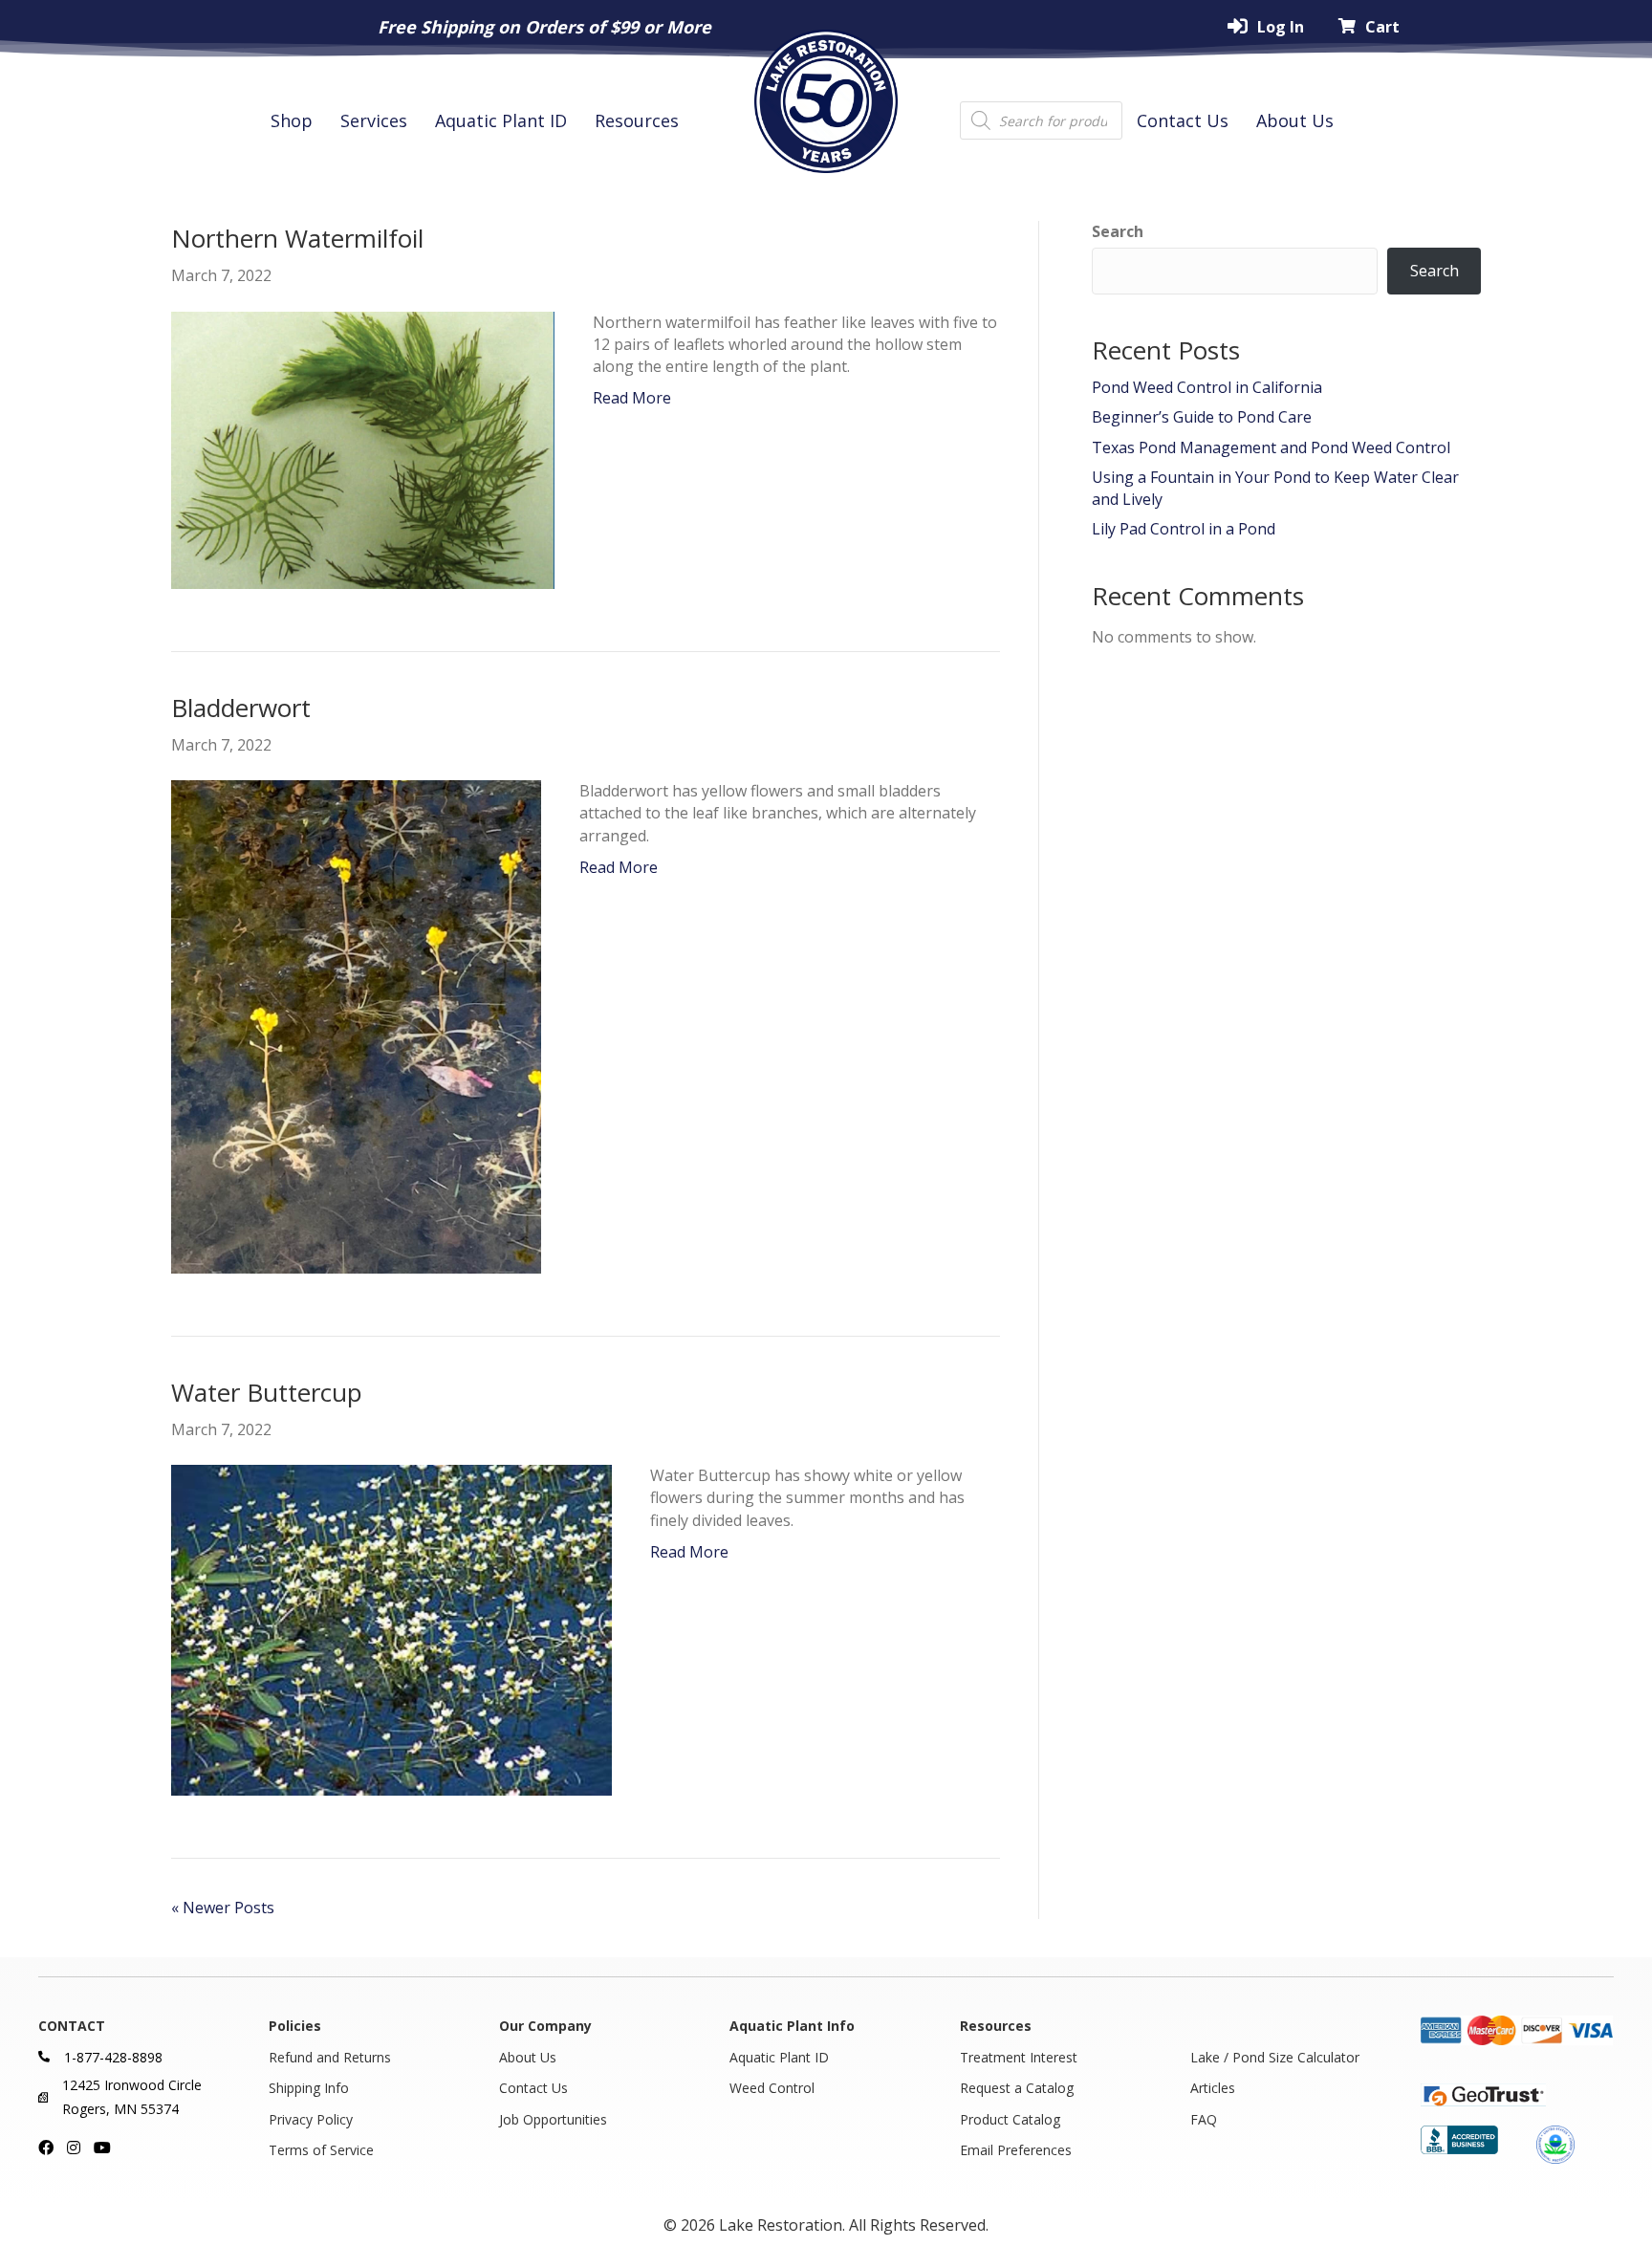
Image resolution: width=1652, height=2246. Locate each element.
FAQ (1204, 2119)
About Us (1295, 120)
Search (1118, 231)
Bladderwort (241, 708)
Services (374, 120)
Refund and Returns (330, 2057)
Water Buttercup (267, 1392)
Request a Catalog (1017, 2088)
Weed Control (772, 2088)
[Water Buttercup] (391, 1629)
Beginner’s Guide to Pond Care (1202, 417)
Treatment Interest (1019, 2057)
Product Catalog (1010, 2119)
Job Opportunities (553, 2119)
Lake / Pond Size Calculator (1275, 2057)
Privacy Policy (311, 2119)
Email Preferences (1016, 2150)
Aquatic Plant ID (501, 120)
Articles (1213, 2088)
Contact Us (1183, 120)
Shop (292, 120)
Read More (632, 398)
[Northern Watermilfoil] (363, 448)
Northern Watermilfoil (297, 238)
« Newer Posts (223, 1908)
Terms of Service (321, 2150)
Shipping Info (309, 2088)
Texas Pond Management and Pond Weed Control (1271, 447)
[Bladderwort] (356, 1025)
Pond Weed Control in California (1207, 387)
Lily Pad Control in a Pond (1184, 529)
